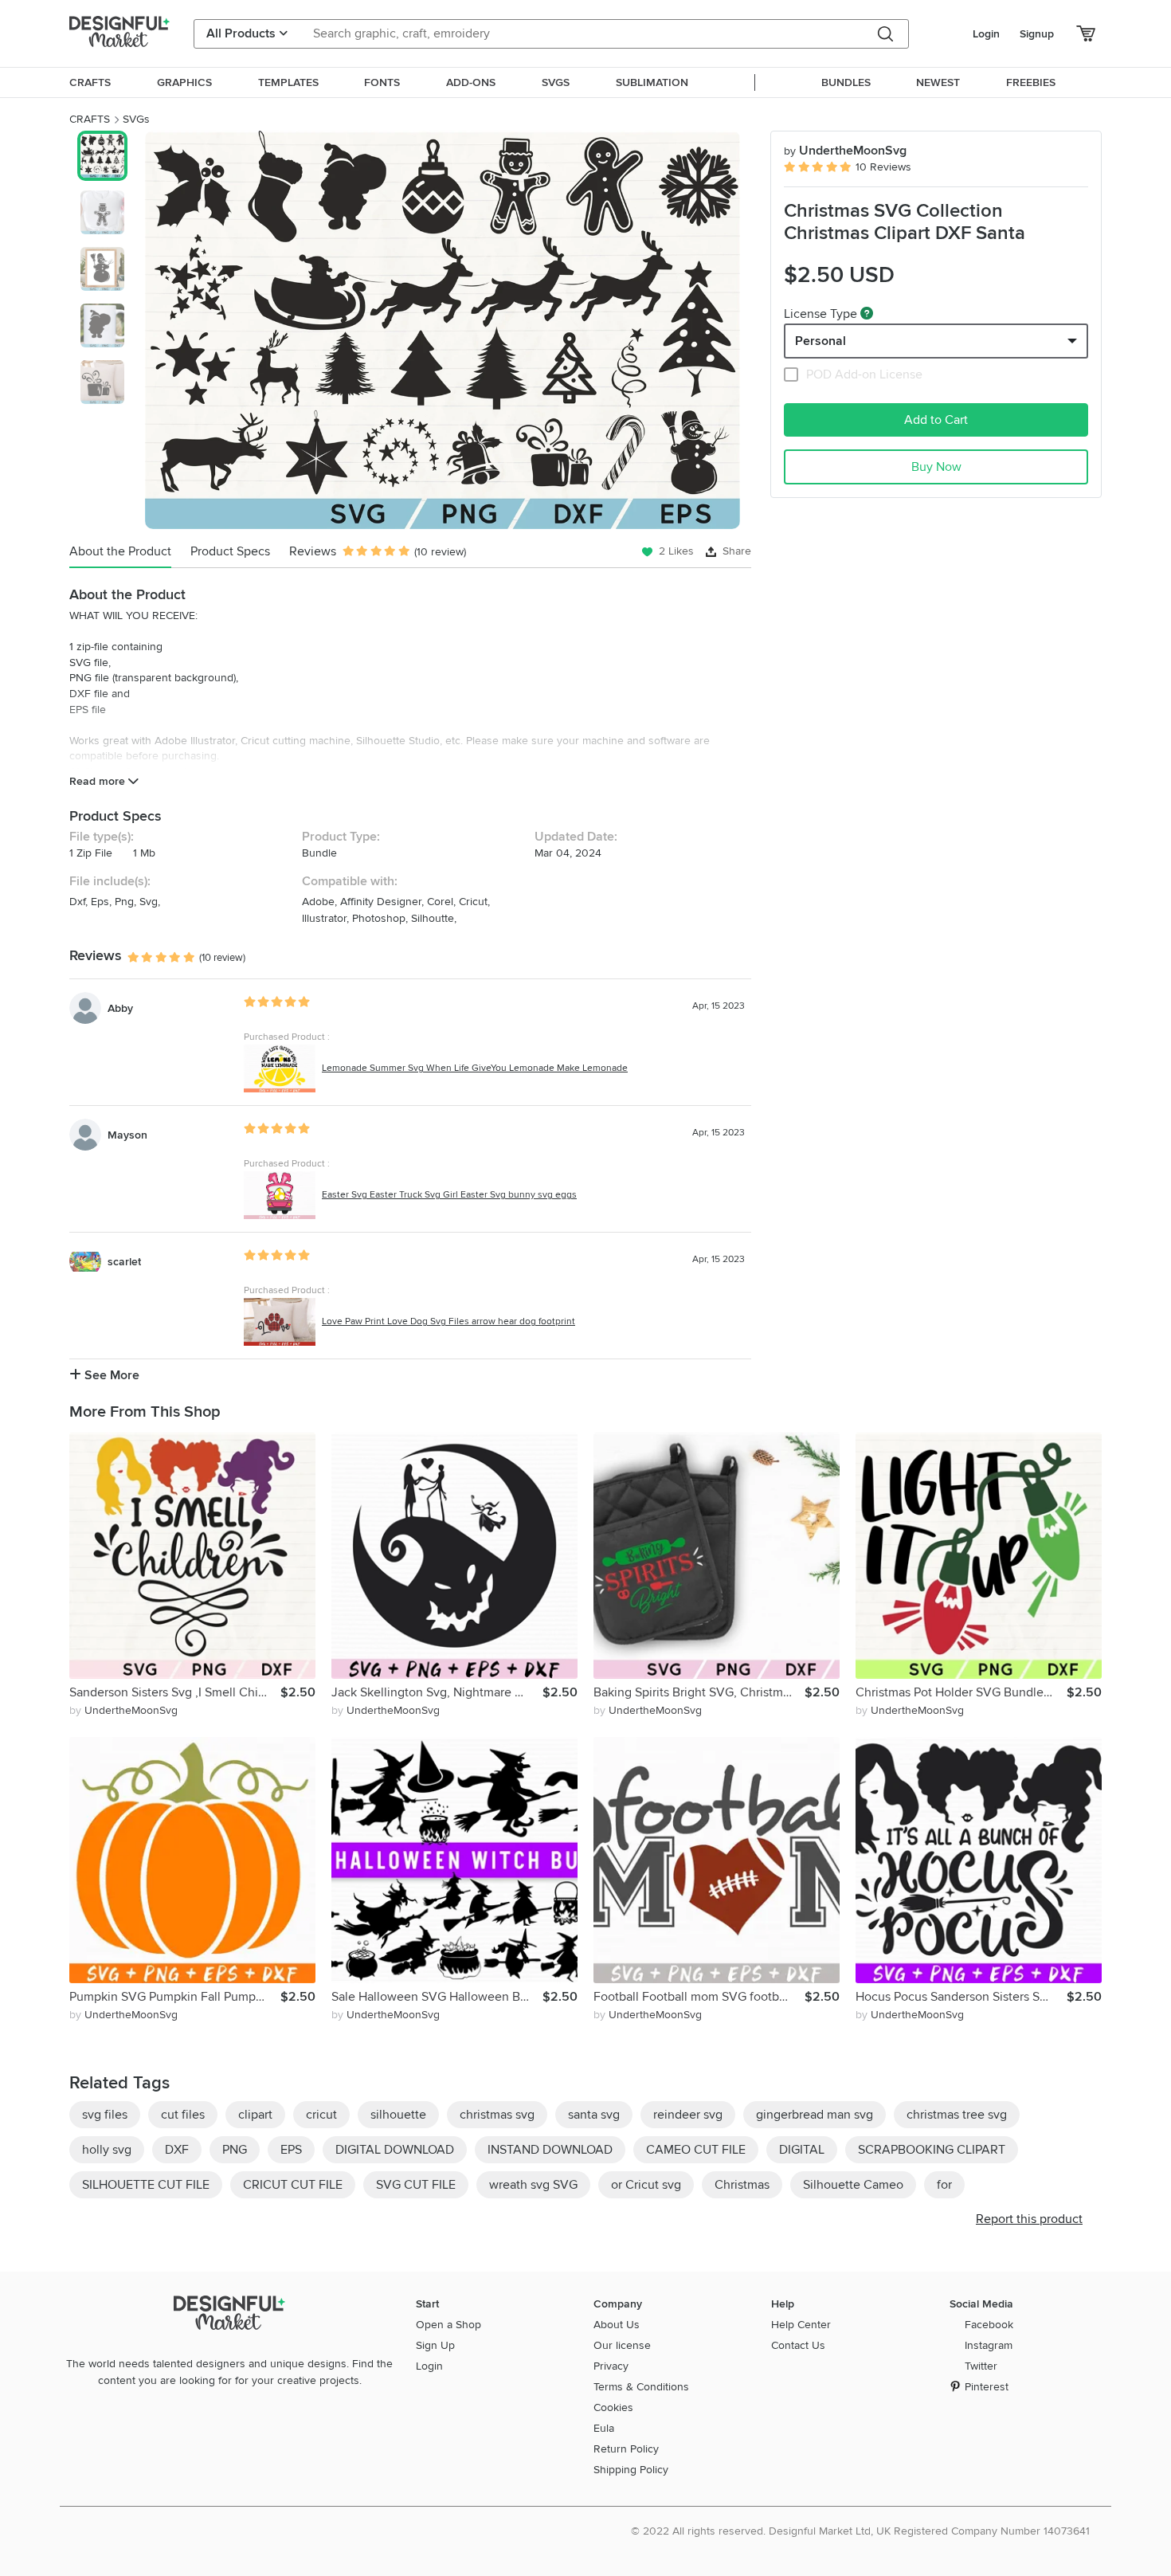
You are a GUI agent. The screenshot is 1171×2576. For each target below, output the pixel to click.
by (123, 1710)
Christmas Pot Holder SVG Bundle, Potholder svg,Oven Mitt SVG (961, 1692)
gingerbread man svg (815, 2115)
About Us (617, 2325)
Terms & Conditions (641, 2387)
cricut (321, 2115)
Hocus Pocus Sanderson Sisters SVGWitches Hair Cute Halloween (961, 1997)
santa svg (594, 2115)
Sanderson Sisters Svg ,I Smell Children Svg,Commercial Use (175, 1692)
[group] (443, 330)
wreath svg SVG (533, 2185)
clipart (255, 2115)
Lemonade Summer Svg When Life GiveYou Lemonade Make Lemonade (475, 1068)
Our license (622, 2345)
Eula (604, 2428)
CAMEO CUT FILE (696, 2150)
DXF (177, 2150)
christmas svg (497, 2115)
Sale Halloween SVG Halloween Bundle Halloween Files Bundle (437, 1997)
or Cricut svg (646, 2185)
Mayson (127, 1135)
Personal (820, 341)
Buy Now (936, 467)
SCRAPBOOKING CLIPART (932, 2150)
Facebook (989, 2325)
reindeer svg (688, 2115)
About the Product (120, 551)
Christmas (742, 2185)
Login (986, 34)
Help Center (801, 2325)
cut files (183, 2115)
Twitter (981, 2366)
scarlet (124, 1262)
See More (110, 1375)
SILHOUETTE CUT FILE (146, 2185)
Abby (120, 1008)
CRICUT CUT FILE (293, 2185)
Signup (1037, 34)
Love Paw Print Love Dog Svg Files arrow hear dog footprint (448, 1321)
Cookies (613, 2407)
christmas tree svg (957, 2115)
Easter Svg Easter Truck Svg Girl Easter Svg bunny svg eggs (449, 1195)
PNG (235, 2150)
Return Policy (626, 2449)
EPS (291, 2150)
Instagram (989, 2345)
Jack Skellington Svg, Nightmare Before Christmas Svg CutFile (437, 1692)
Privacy (611, 2366)
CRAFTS (90, 119)
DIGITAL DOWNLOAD (395, 2150)
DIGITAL (802, 2150)
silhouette (398, 2115)
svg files (105, 2115)
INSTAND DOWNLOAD (550, 2150)
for (944, 2185)
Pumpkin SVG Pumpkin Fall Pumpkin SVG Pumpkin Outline (175, 1997)
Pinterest (987, 2387)
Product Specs (230, 551)
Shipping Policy (631, 2470)
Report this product (1029, 2219)
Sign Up (435, 2345)
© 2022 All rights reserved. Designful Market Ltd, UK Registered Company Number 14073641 (860, 2531)
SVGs (136, 119)
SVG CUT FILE (416, 2185)
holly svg (107, 2150)
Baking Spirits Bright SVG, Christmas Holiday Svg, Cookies (699, 1692)
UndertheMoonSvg (845, 151)
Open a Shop (448, 2325)
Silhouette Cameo (853, 2185)
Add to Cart (936, 420)
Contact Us (798, 2345)
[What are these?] (867, 313)
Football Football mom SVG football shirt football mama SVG (699, 1997)
